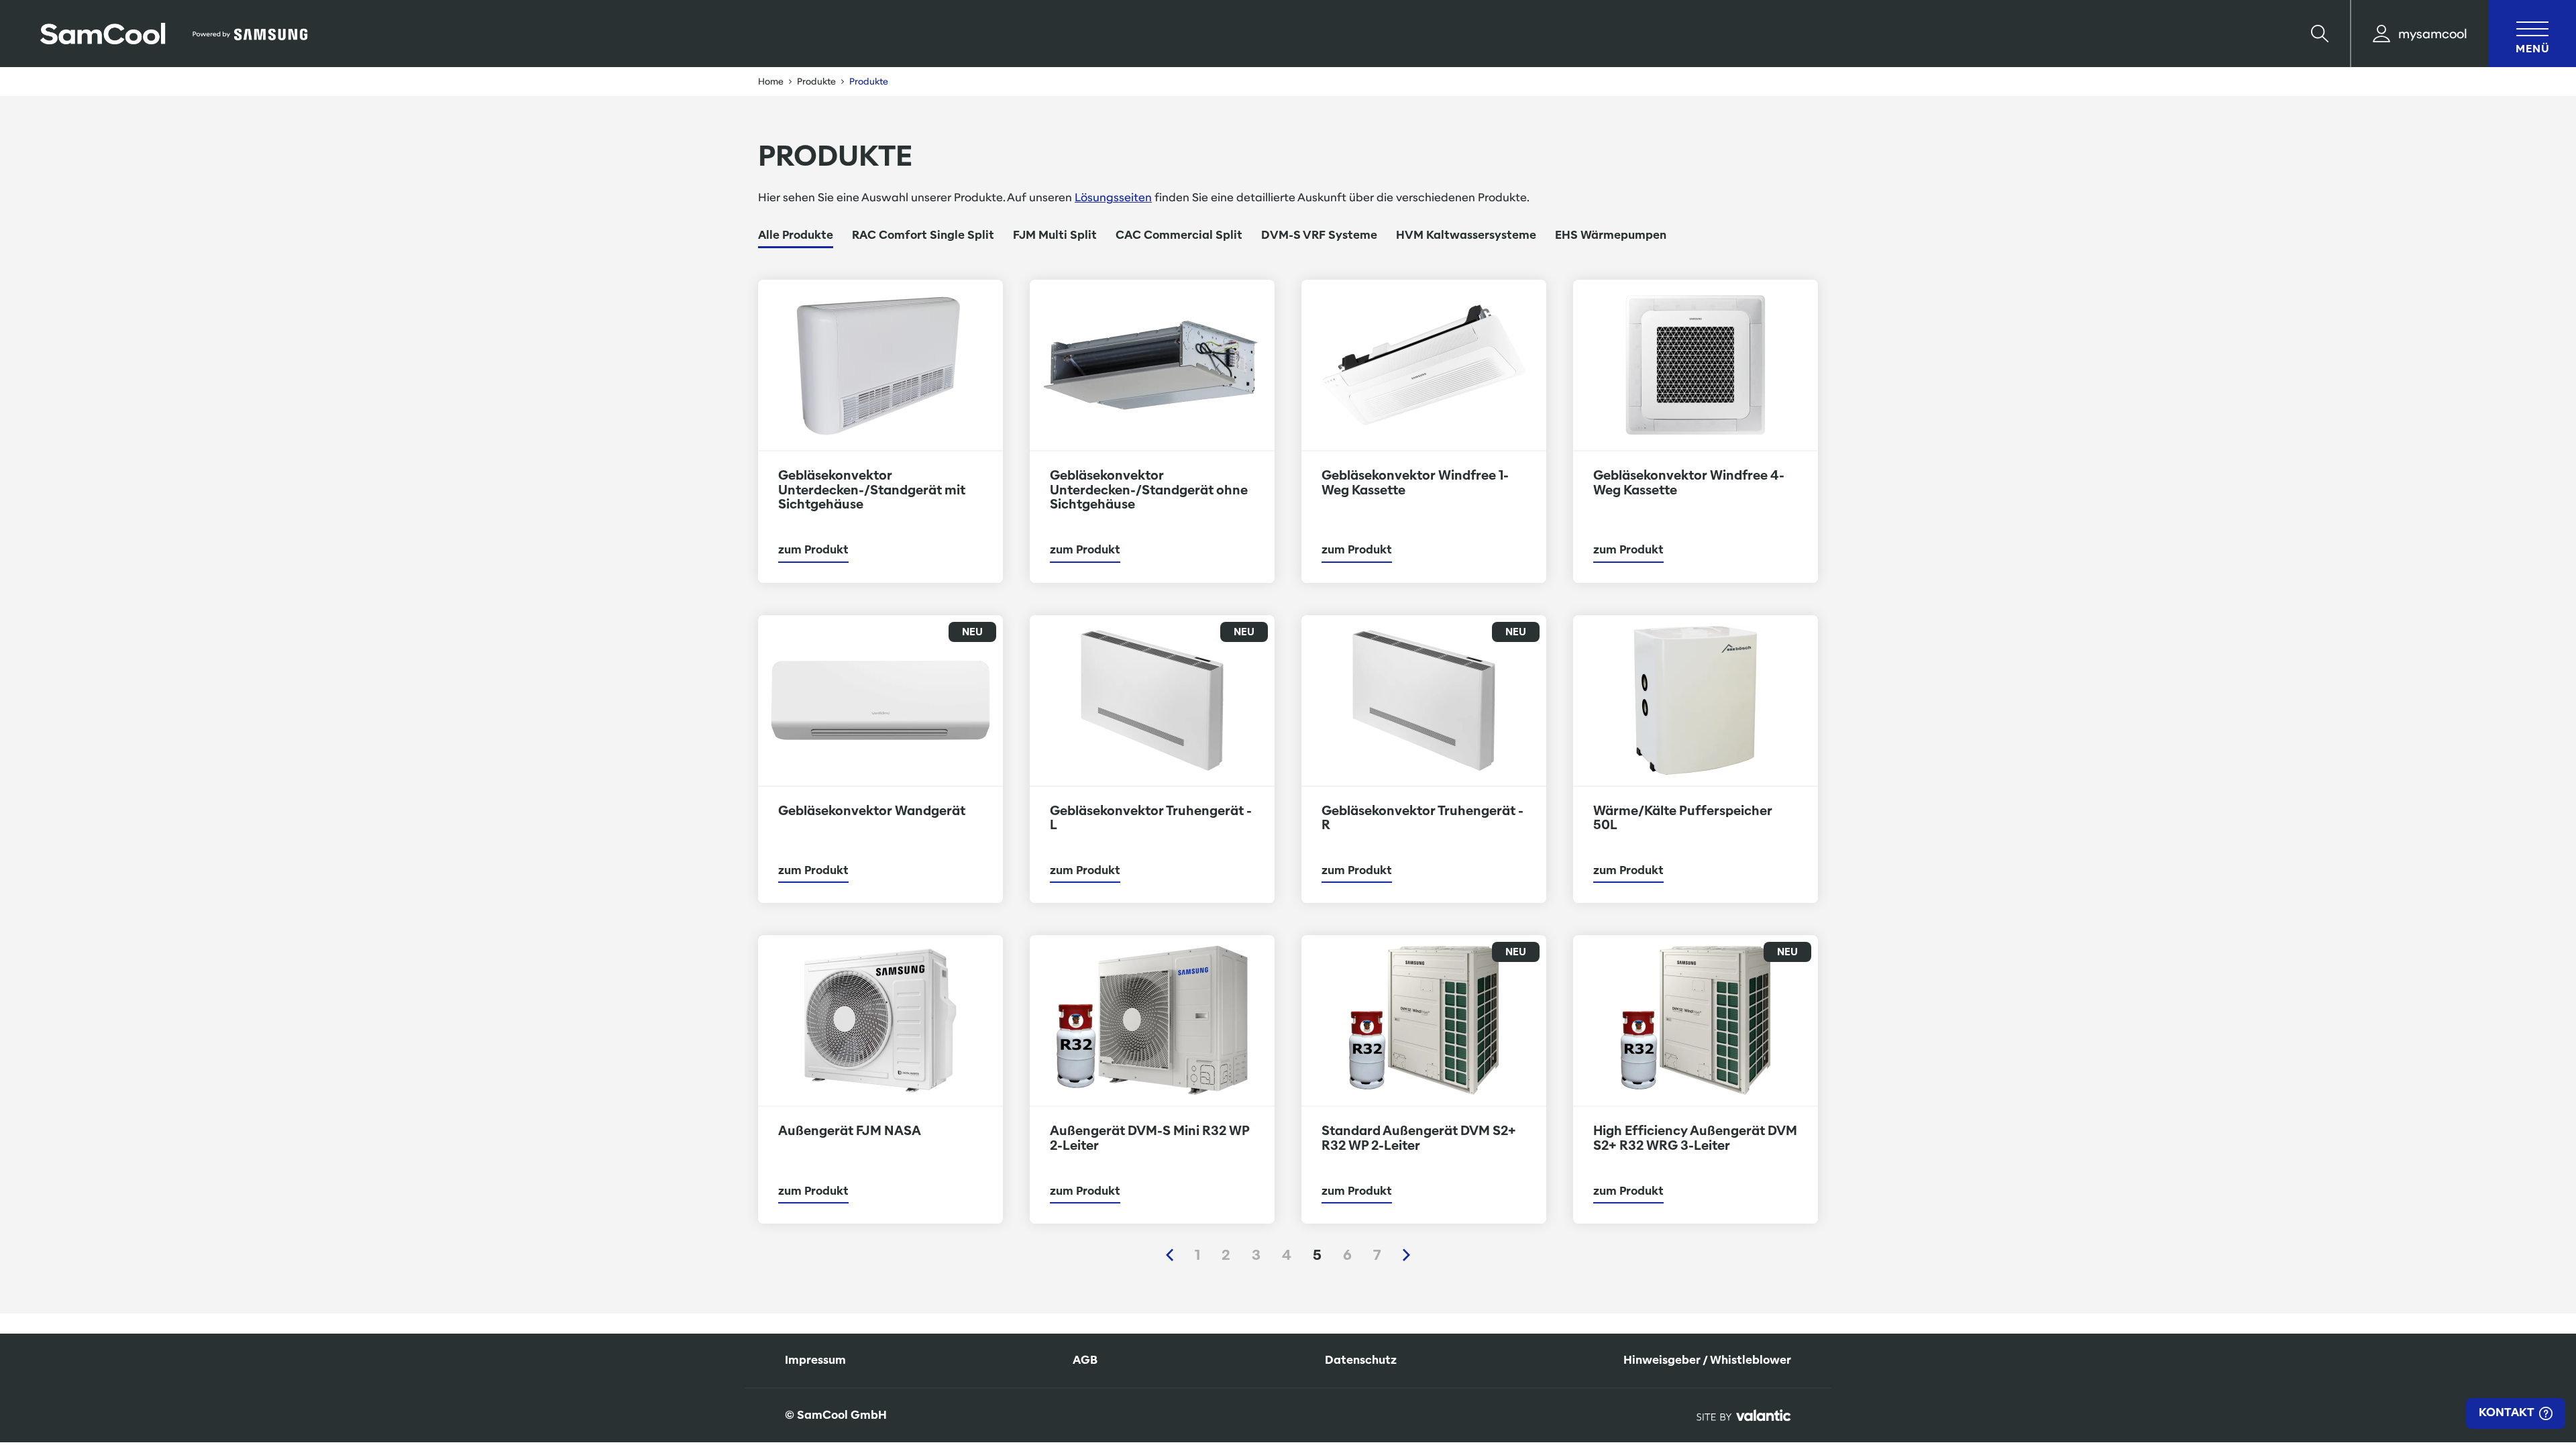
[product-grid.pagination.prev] (1170, 1255)
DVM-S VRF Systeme (1319, 235)
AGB (1085, 1360)
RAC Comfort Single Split (923, 235)
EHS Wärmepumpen (1611, 235)
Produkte (816, 82)
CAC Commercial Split (1179, 235)
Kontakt (2508, 1412)
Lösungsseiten (1113, 198)
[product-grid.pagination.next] (1406, 1255)
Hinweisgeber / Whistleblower (1707, 1360)
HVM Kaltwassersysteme (1466, 235)
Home (771, 82)
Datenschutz (1361, 1360)
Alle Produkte (796, 235)
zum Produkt (813, 550)
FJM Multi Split (1055, 235)
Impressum (815, 1360)
